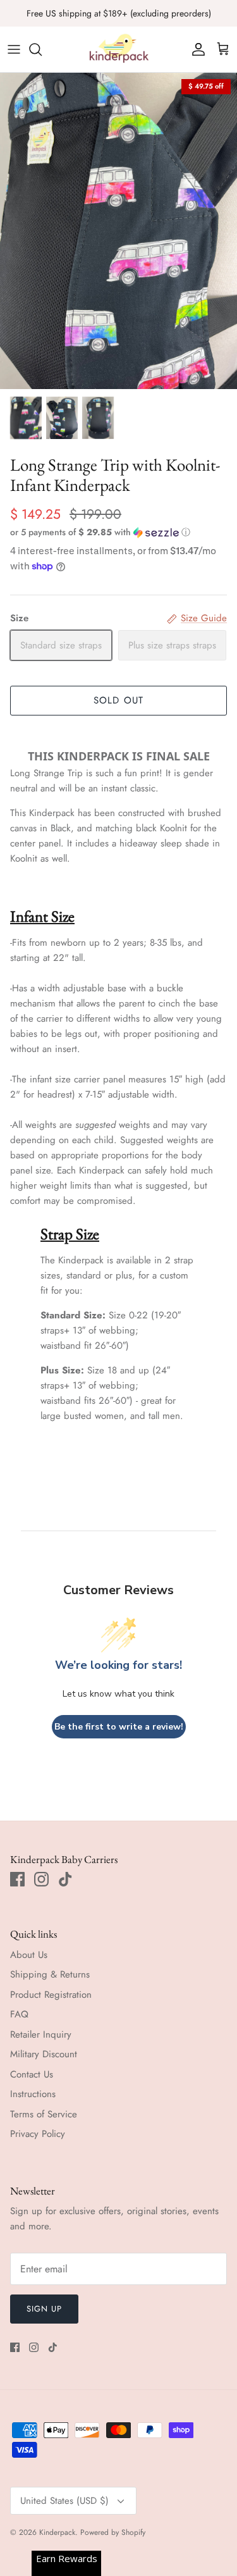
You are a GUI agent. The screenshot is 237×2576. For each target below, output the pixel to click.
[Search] (42, 49)
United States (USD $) (64, 2501)
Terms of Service (44, 2114)
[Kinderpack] (119, 49)
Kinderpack (57, 2532)
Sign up (44, 2309)
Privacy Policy (38, 2134)
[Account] (195, 49)
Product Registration (51, 1995)
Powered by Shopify (113, 2532)
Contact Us (32, 2074)
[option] (118, 231)
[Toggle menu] (14, 49)
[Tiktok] (65, 1879)
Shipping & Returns (50, 1974)
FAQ (19, 2014)
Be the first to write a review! (119, 1727)
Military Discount (44, 2054)
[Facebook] (17, 1879)
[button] (118, 532)
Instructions (33, 2094)
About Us (29, 1955)
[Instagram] (41, 1879)
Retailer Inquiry (41, 2034)
